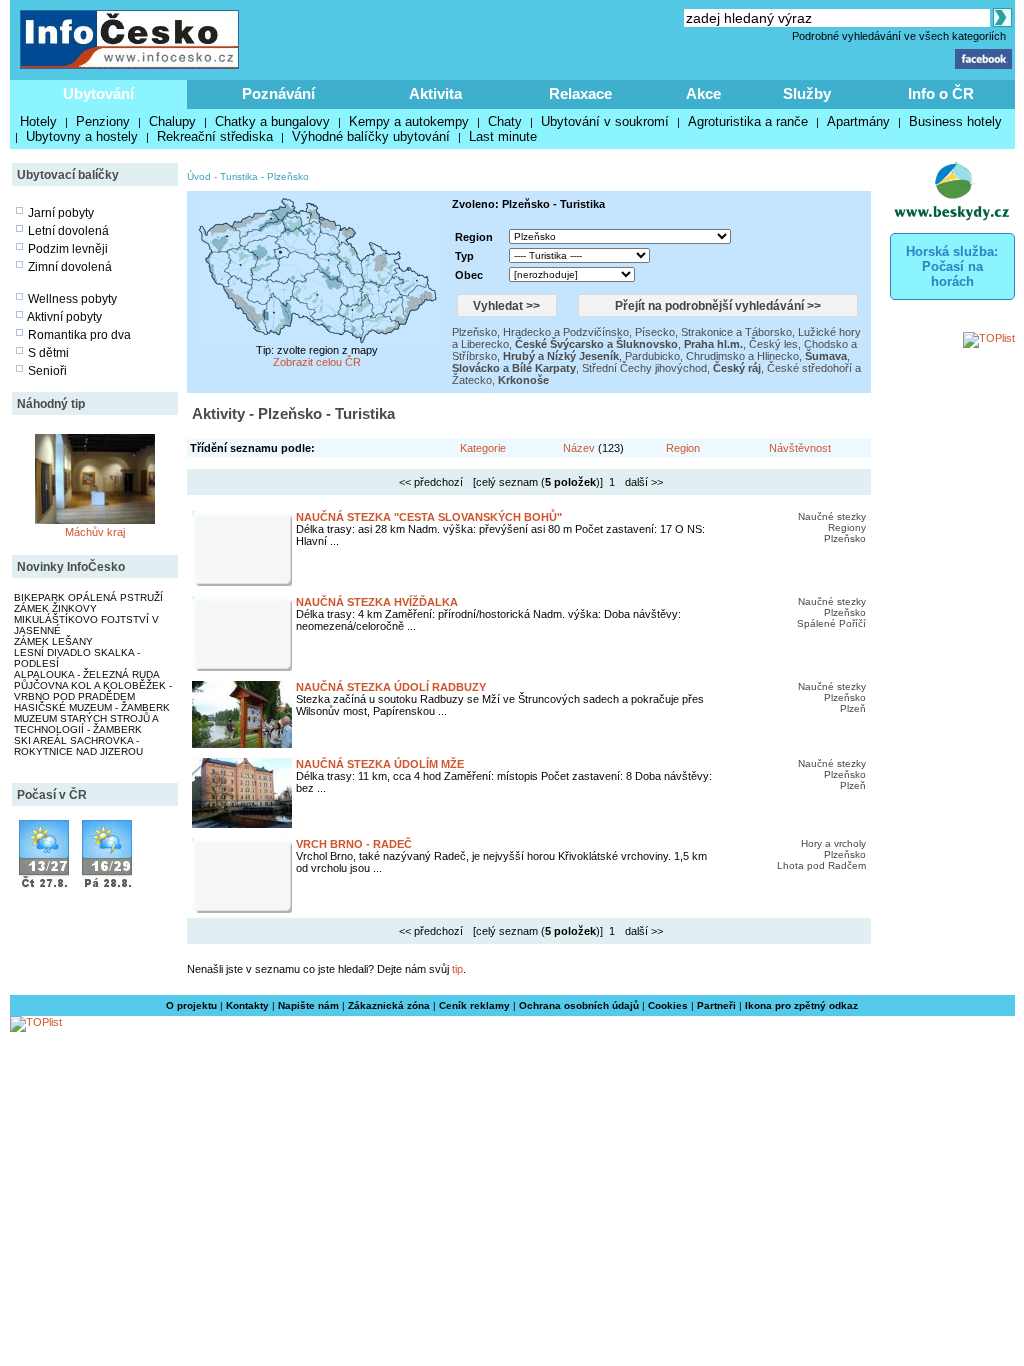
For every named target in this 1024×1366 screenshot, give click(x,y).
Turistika (239, 176)
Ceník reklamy (474, 1005)
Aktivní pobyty (64, 317)
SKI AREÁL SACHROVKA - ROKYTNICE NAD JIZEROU (78, 746)
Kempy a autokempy (409, 121)
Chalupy (172, 121)
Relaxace (580, 93)
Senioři (47, 371)
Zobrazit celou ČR (317, 362)
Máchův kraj (95, 532)
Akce (703, 93)
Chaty (505, 121)
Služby (807, 93)
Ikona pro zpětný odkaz (801, 1005)
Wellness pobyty (72, 299)
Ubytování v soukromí (605, 121)
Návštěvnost (800, 448)
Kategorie (483, 448)
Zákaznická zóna (389, 1005)
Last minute (503, 136)
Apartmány (858, 121)
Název (579, 448)
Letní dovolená (68, 231)
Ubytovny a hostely (82, 136)
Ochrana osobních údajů (579, 1005)
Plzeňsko (288, 176)
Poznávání (278, 93)
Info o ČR (941, 93)
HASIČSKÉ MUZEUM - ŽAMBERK (92, 707)
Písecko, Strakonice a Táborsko (713, 332)
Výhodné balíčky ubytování (371, 136)
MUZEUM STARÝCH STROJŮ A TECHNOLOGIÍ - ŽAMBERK (86, 724)
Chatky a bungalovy (272, 121)
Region (683, 448)
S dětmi (48, 353)
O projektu (191, 1005)
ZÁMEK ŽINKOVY (55, 608)
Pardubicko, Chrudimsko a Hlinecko (712, 356)
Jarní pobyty (61, 213)
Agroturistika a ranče (748, 121)
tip (457, 969)
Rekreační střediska (215, 136)
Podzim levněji (68, 249)
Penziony (103, 121)
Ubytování (98, 93)
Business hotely (955, 121)
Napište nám (308, 1005)
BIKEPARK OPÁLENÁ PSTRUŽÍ (88, 597)
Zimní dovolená (70, 267)
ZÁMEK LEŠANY (53, 641)
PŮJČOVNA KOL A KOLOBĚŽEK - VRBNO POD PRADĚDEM (93, 691)
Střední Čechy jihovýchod (644, 368)
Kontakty (247, 1005)
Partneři (716, 1005)
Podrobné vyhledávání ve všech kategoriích (899, 36)
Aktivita (435, 93)
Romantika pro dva (79, 335)
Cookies (668, 1005)
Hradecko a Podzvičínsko (566, 332)
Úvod (199, 176)
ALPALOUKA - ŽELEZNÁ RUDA (87, 674)
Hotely (38, 121)
